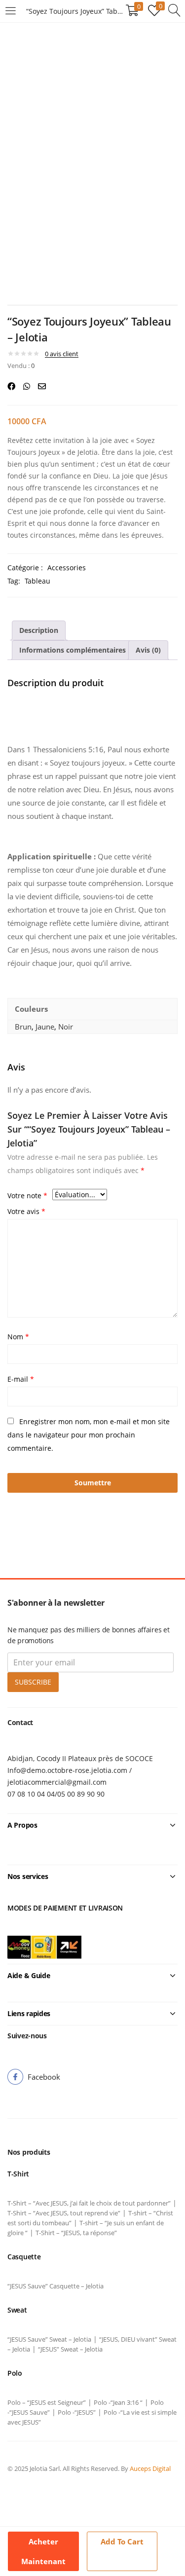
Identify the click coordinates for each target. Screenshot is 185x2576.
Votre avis (26, 1211)
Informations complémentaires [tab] (73, 650)
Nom (18, 1337)
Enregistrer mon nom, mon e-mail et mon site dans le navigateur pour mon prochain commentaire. (89, 1435)
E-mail (21, 1379)
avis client (62, 354)
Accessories (67, 568)
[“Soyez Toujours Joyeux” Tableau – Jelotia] (11, 386)
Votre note (27, 1196)
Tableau (37, 581)
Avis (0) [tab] (148, 650)
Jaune (45, 1027)
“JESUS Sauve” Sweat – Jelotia (49, 2339)
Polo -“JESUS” (77, 2412)
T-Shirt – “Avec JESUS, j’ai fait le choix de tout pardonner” (89, 2203)
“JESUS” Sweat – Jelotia (70, 2349)
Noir (66, 1027)
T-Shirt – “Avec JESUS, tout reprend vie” (64, 2213)
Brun (23, 1027)
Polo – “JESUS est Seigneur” (47, 2402)
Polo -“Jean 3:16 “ (118, 2402)
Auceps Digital (151, 2468)
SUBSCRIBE (33, 1682)
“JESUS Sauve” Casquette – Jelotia (55, 2286)
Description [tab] (39, 630)
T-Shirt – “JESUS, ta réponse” (76, 2233)
